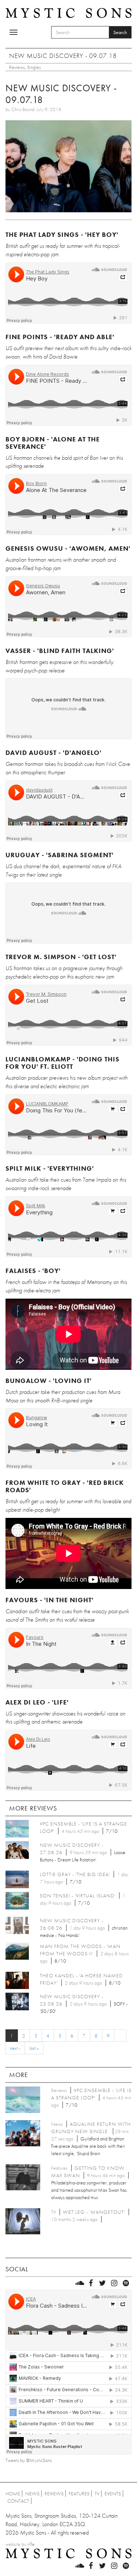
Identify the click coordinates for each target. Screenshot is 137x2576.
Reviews (17, 67)
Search (120, 32)
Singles (34, 67)
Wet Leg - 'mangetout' (94, 2212)
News (32, 2494)
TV (97, 2494)
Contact (18, 2501)
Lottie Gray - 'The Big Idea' (75, 1874)
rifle (31, 2544)
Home (13, 2494)
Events (113, 2494)
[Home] (68, 12)
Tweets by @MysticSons (29, 2460)
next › (15, 2048)
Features (79, 2494)
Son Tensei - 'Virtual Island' (78, 1896)
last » (34, 2048)
